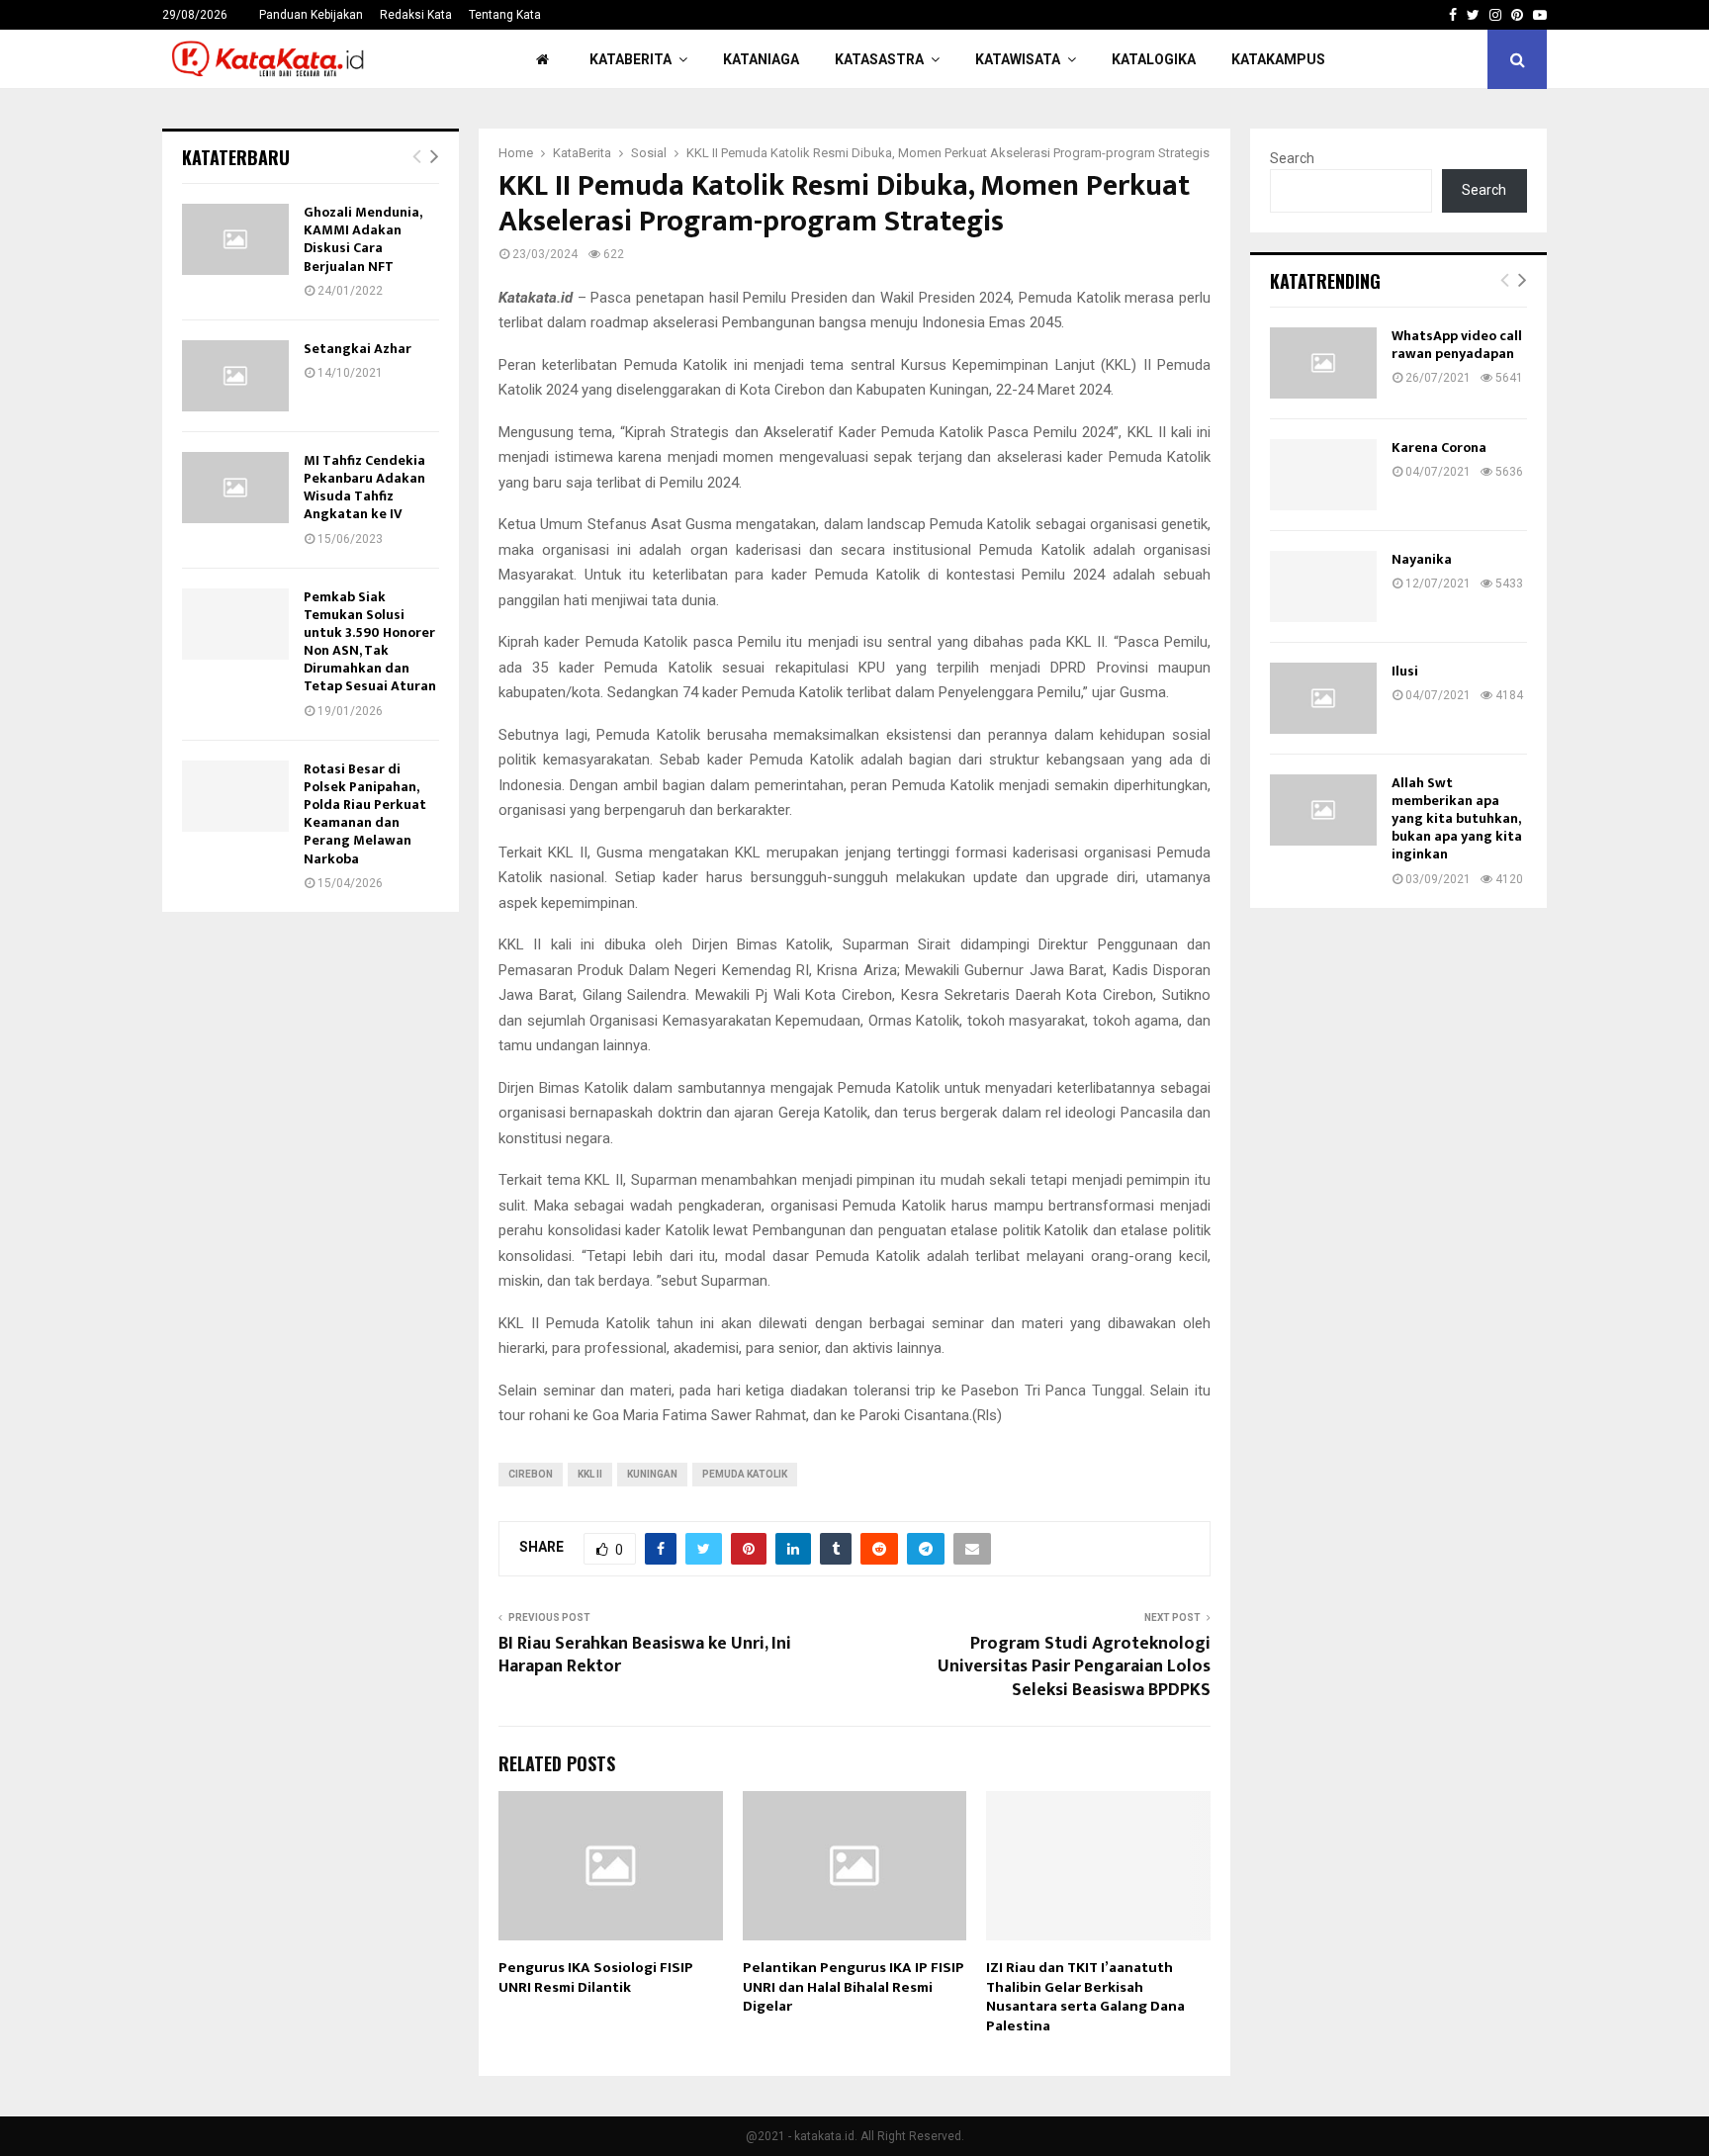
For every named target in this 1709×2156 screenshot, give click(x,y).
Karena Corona (1439, 448)
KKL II (590, 1474)
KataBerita (630, 59)
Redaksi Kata (416, 15)
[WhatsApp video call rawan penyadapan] (1323, 363)
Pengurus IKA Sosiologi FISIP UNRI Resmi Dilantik (596, 1977)
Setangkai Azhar (358, 349)
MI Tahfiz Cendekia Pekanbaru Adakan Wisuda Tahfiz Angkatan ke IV (364, 488)
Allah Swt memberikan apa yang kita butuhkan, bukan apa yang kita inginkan (1457, 819)
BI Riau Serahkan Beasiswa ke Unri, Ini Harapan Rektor (645, 1656)
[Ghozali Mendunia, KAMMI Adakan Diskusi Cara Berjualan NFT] (235, 239)
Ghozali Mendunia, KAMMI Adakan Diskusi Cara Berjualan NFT (362, 239)
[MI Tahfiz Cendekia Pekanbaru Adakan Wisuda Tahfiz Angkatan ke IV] (235, 488)
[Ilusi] (1323, 698)
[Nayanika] (1323, 586)
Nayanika (1422, 559)
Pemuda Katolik (745, 1474)
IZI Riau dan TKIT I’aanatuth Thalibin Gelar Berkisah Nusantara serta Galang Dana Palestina (1085, 1997)
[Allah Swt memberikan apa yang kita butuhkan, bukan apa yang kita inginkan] (1323, 810)
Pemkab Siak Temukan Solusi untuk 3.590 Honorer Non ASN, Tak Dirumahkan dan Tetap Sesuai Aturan (370, 642)
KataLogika (1154, 59)
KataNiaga (761, 59)
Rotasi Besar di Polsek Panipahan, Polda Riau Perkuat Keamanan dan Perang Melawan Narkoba (365, 814)
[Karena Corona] (1323, 475)
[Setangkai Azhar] (235, 376)
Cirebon (531, 1474)
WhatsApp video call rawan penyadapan (1457, 345)
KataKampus (1278, 59)
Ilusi (1405, 671)
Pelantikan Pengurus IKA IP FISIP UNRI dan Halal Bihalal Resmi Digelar (854, 1987)
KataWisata (1018, 59)
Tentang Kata (505, 15)
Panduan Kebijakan (311, 15)
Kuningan (652, 1474)
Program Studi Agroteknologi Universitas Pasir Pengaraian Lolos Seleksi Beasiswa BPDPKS (1074, 1667)
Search (1292, 158)
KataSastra (879, 59)
